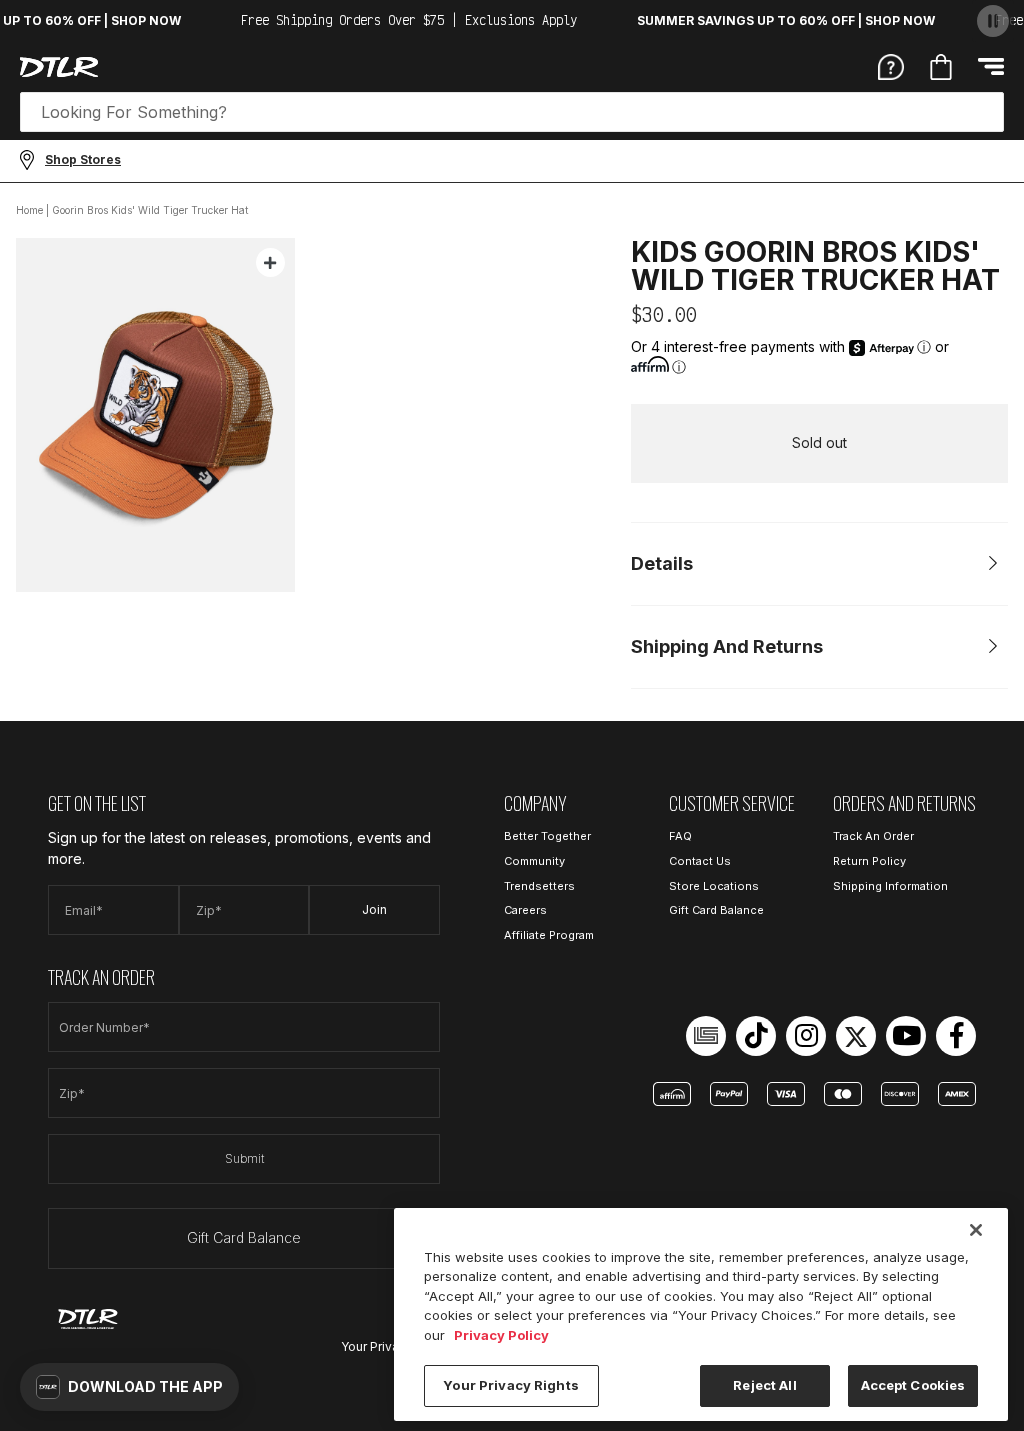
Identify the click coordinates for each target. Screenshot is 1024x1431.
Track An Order (873, 836)
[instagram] (806, 1036)
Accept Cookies (913, 1385)
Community (534, 861)
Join (374, 909)
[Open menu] (991, 66)
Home (29, 210)
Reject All (764, 1385)
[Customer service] (891, 66)
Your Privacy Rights (510, 1385)
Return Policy (869, 861)
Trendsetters (539, 886)
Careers (525, 910)
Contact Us (700, 861)
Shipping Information (890, 886)
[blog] (706, 1036)
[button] (129, 1387)
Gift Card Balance (244, 1237)
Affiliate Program (549, 935)
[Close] (976, 1230)
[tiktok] (756, 1036)
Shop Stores (83, 159)
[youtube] (906, 1036)
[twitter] (856, 1036)
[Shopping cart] (941, 67)
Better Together (547, 836)
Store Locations (714, 886)
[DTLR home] (59, 67)
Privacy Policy (501, 1335)
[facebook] (956, 1036)
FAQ (680, 836)
